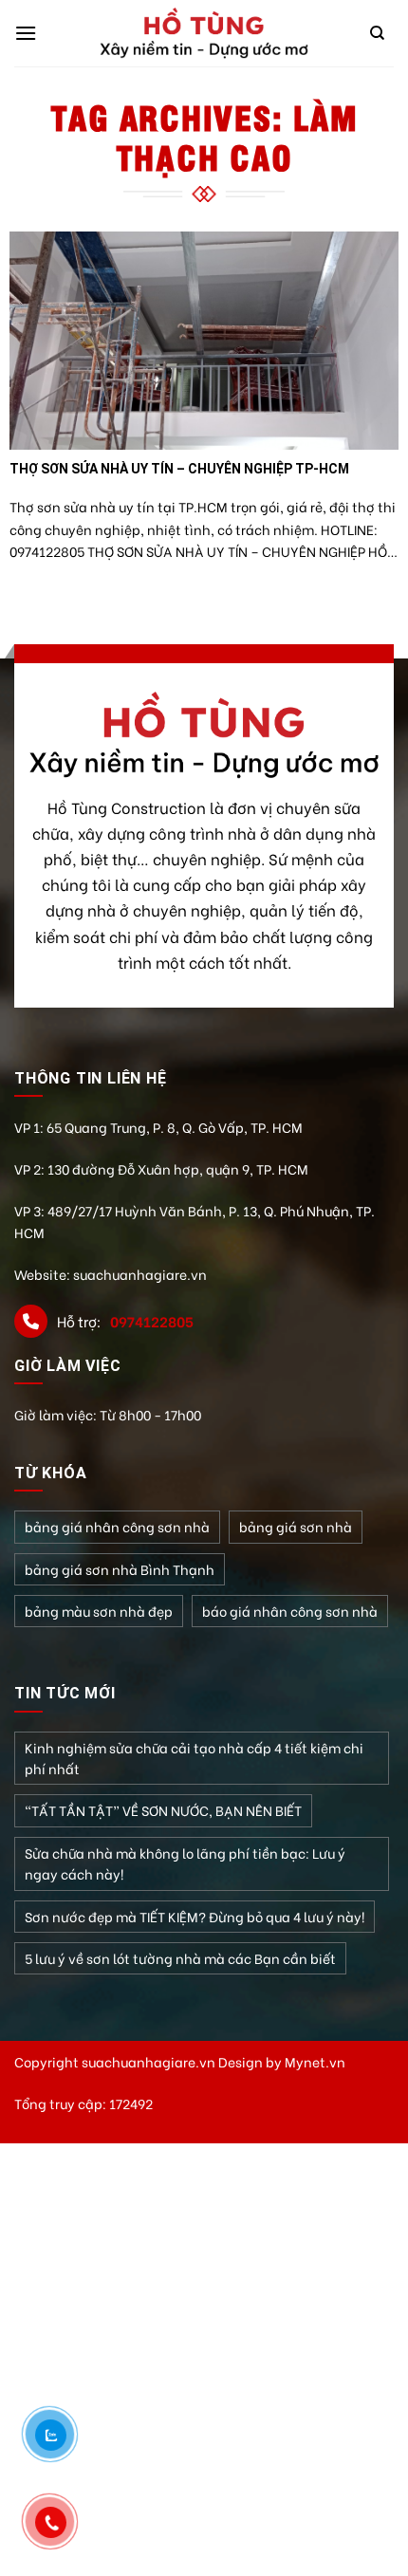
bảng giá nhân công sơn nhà (117, 1526)
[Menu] (26, 33)
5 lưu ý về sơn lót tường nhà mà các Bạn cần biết (180, 1958)
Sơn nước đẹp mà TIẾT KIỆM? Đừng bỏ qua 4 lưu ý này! (195, 1916)
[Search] (377, 34)
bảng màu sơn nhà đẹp (99, 1611)
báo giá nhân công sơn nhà (290, 1611)
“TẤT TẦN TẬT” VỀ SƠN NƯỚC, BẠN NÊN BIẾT (163, 1810)
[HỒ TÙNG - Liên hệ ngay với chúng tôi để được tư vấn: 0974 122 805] (204, 34)
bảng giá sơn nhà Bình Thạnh (120, 1569)
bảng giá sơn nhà (296, 1526)
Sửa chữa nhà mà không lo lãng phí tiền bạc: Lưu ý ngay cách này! (185, 1863)
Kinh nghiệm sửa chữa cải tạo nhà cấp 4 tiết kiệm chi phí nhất (194, 1758)
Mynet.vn (315, 2061)
